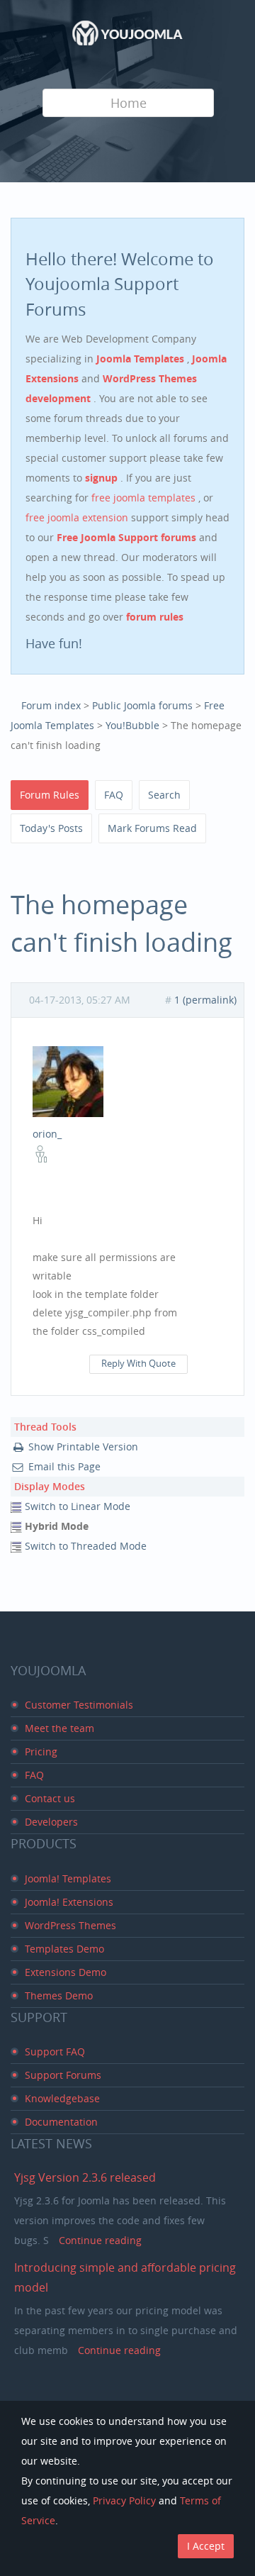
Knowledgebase (62, 2098)
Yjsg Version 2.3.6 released (85, 2177)
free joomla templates (145, 498)
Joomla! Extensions (69, 1902)
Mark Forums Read (152, 828)
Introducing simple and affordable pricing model (125, 2277)
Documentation (61, 2122)
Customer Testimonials (79, 1705)
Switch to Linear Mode (78, 1506)
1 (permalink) (205, 1000)
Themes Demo (59, 1995)
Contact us (50, 1798)
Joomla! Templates (68, 1878)
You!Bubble (132, 725)
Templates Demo (64, 1949)
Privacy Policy (124, 2500)
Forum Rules (50, 795)
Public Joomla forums (142, 705)
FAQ (114, 795)
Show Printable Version (83, 1447)
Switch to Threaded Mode (86, 1546)
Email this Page (64, 1466)
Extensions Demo (66, 1972)
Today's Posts (51, 828)
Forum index (51, 705)
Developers (51, 1822)
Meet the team (59, 1728)
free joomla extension (78, 517)
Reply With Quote (138, 1364)
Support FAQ (55, 2052)
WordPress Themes (70, 1925)
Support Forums (63, 2075)
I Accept (206, 2546)
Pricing (41, 1751)
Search (164, 795)
